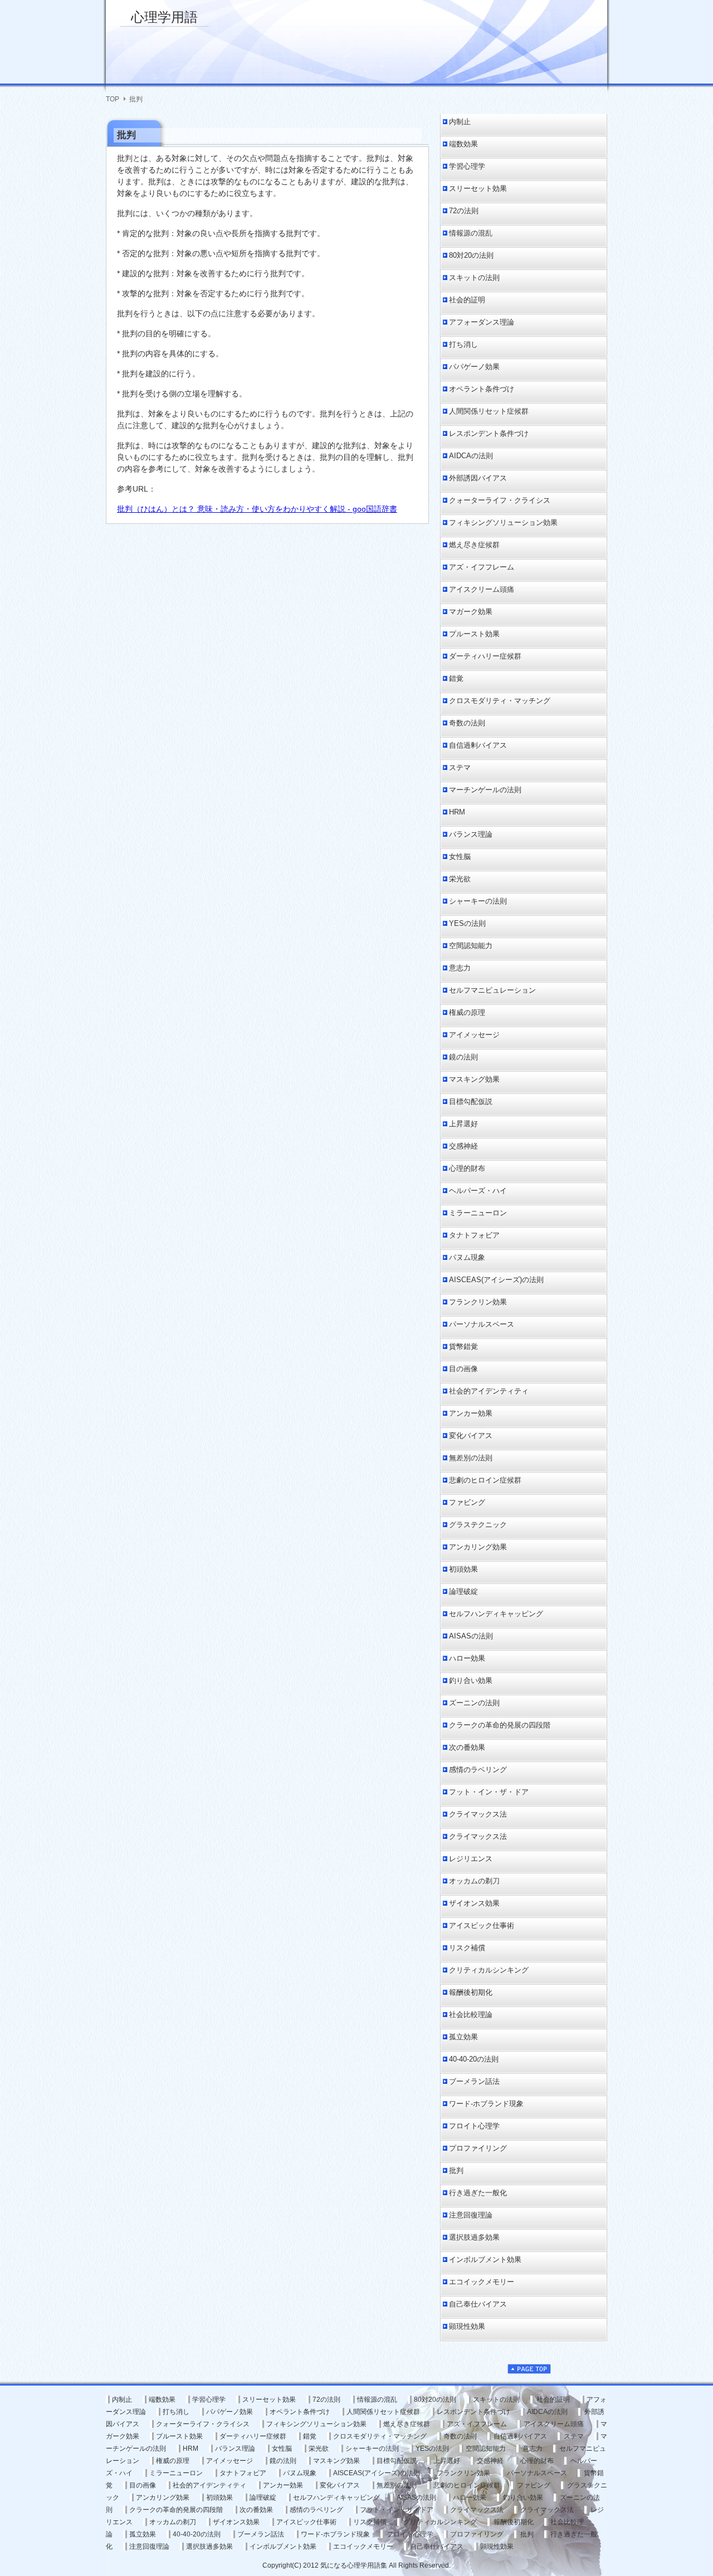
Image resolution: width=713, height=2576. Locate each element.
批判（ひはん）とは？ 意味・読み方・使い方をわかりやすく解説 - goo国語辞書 (257, 509)
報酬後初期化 (471, 1992)
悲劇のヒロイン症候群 (485, 1480)
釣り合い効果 (471, 1680)
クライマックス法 (478, 1814)
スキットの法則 (474, 278)
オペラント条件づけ (482, 389)
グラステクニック (478, 1525)
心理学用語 (164, 17)
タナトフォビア (474, 1235)
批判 (456, 2170)
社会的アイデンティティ (489, 1391)
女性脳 (460, 857)
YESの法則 (467, 923)
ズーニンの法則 (474, 1703)
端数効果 (463, 144)
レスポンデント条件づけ (489, 433)
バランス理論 (471, 834)
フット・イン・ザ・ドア (489, 1792)
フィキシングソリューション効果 (503, 522)
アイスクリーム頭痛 (482, 589)
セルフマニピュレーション (492, 990)
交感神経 (463, 1146)
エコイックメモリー (482, 2282)
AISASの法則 (471, 1636)
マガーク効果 (471, 612)
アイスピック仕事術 (482, 1925)
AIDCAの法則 (471, 456)
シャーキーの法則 (478, 901)
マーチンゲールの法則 (485, 790)
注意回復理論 (471, 2215)
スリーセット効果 (478, 188)
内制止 (460, 122)
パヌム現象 (467, 1257)
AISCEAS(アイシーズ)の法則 (496, 1280)
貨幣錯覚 (463, 1346)
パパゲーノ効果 (474, 367)
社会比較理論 (471, 2015)
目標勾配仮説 (471, 1101)
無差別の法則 (471, 1458)
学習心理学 (467, 166)
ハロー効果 (467, 1658)
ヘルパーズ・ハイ (478, 1191)
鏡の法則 (463, 1057)
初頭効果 (463, 1569)
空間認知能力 (471, 946)
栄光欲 (460, 879)
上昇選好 (463, 1124)
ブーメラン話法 (474, 2081)
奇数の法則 (467, 723)
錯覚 (456, 678)
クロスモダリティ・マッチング (500, 701)
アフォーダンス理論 (482, 322)
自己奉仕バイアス (478, 2304)
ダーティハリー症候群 (485, 656)
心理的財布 (467, 1168)
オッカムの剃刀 (474, 1881)
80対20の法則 (471, 255)
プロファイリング (478, 2148)
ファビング (467, 1502)
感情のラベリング (478, 1770)
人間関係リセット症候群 (489, 411)
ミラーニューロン (478, 1213)
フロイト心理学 (474, 2126)
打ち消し (463, 344)
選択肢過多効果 (474, 2237)
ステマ (460, 767)
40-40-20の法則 (474, 2059)
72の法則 (464, 211)
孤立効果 (463, 2037)
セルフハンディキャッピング (496, 1614)
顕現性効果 (467, 2326)
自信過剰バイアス (478, 745)
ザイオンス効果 (474, 1903)
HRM (457, 812)
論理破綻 (463, 1591)
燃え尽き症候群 (474, 545)
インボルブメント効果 (485, 2259)
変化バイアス (471, 1436)
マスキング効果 (474, 1079)
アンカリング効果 (478, 1547)
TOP (113, 99)
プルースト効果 (474, 634)
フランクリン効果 (478, 1302)
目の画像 (463, 1369)
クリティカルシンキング (489, 1970)
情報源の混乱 (471, 233)
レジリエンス (471, 1859)
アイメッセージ (474, 1035)
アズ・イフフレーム (482, 567)
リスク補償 (467, 1948)
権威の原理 (467, 1012)
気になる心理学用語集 (354, 2565)
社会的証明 (467, 300)
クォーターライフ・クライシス (500, 500)
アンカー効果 (471, 1413)
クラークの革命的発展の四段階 (500, 1725)
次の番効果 (467, 1747)
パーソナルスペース (482, 1324)
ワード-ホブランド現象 (486, 2104)
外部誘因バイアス (478, 478)
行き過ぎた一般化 (478, 2193)
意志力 (460, 968)
